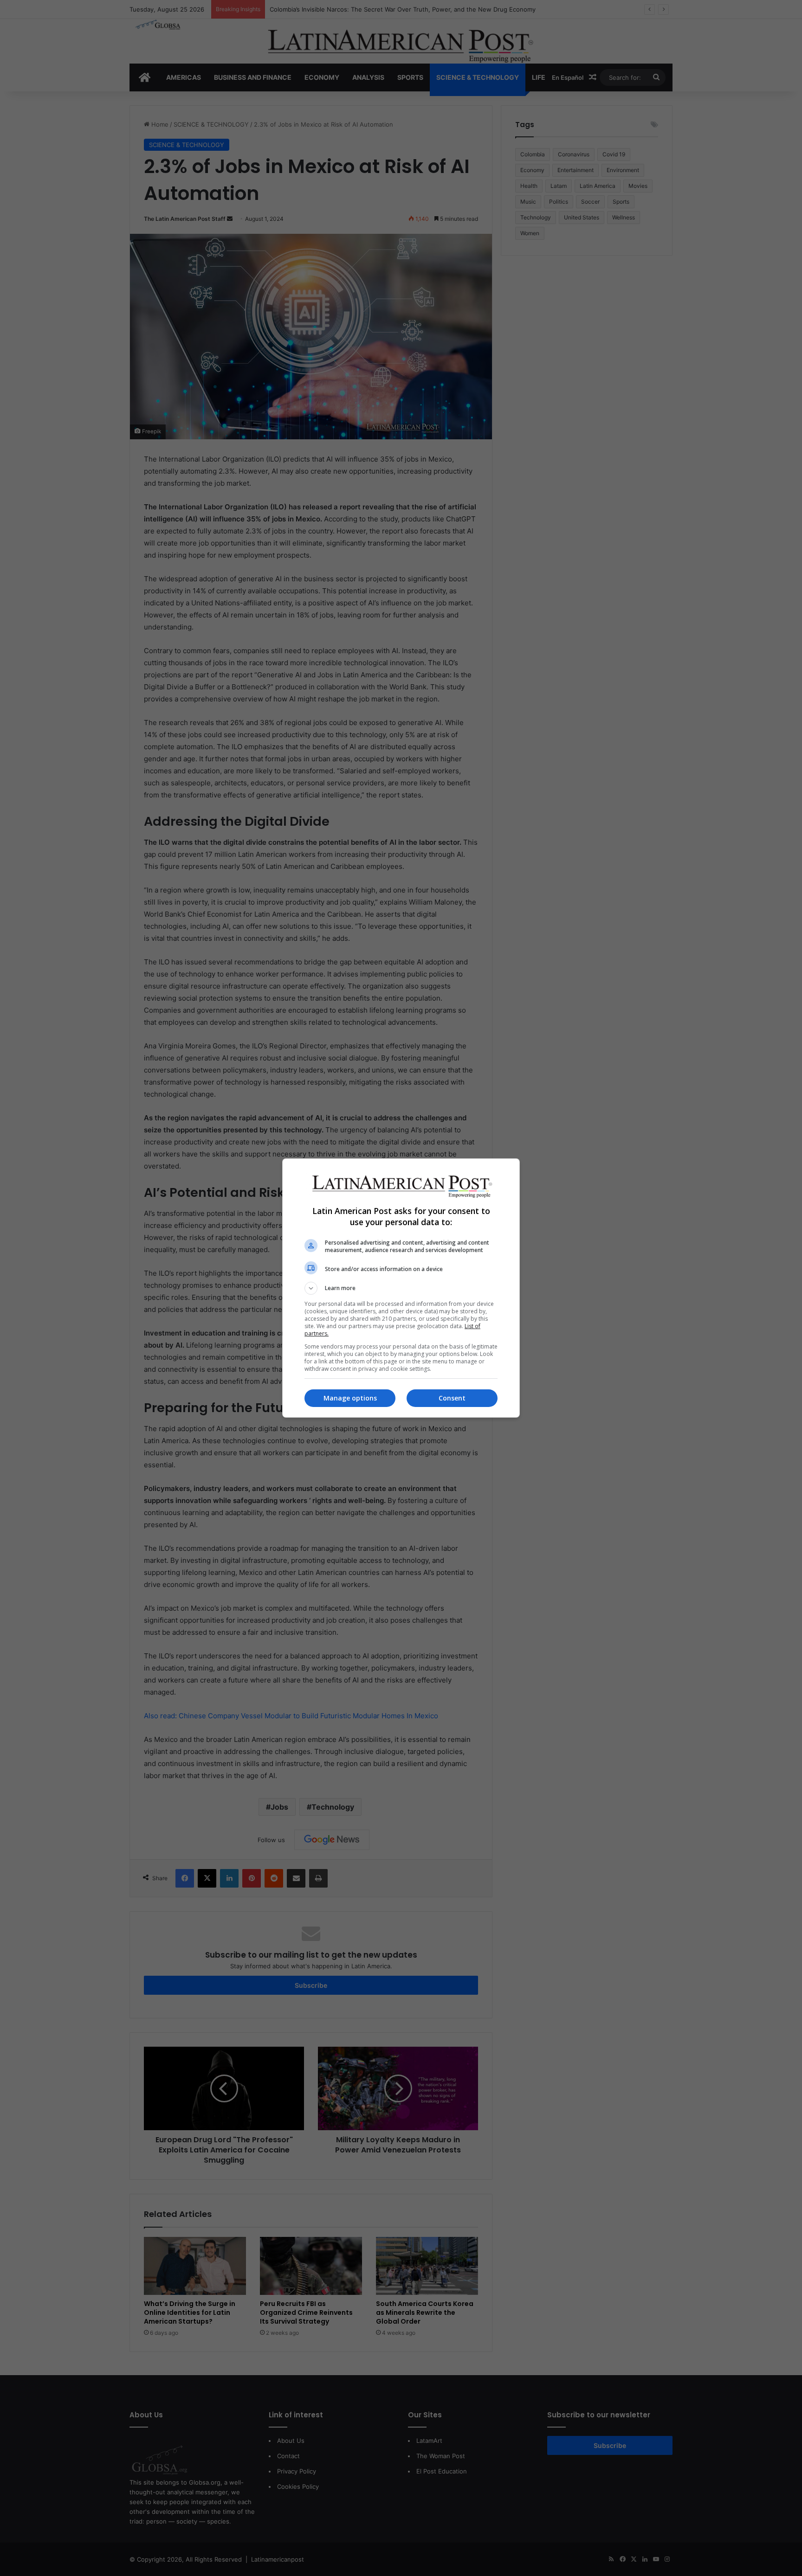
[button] (401, 1288)
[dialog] (401, 1288)
